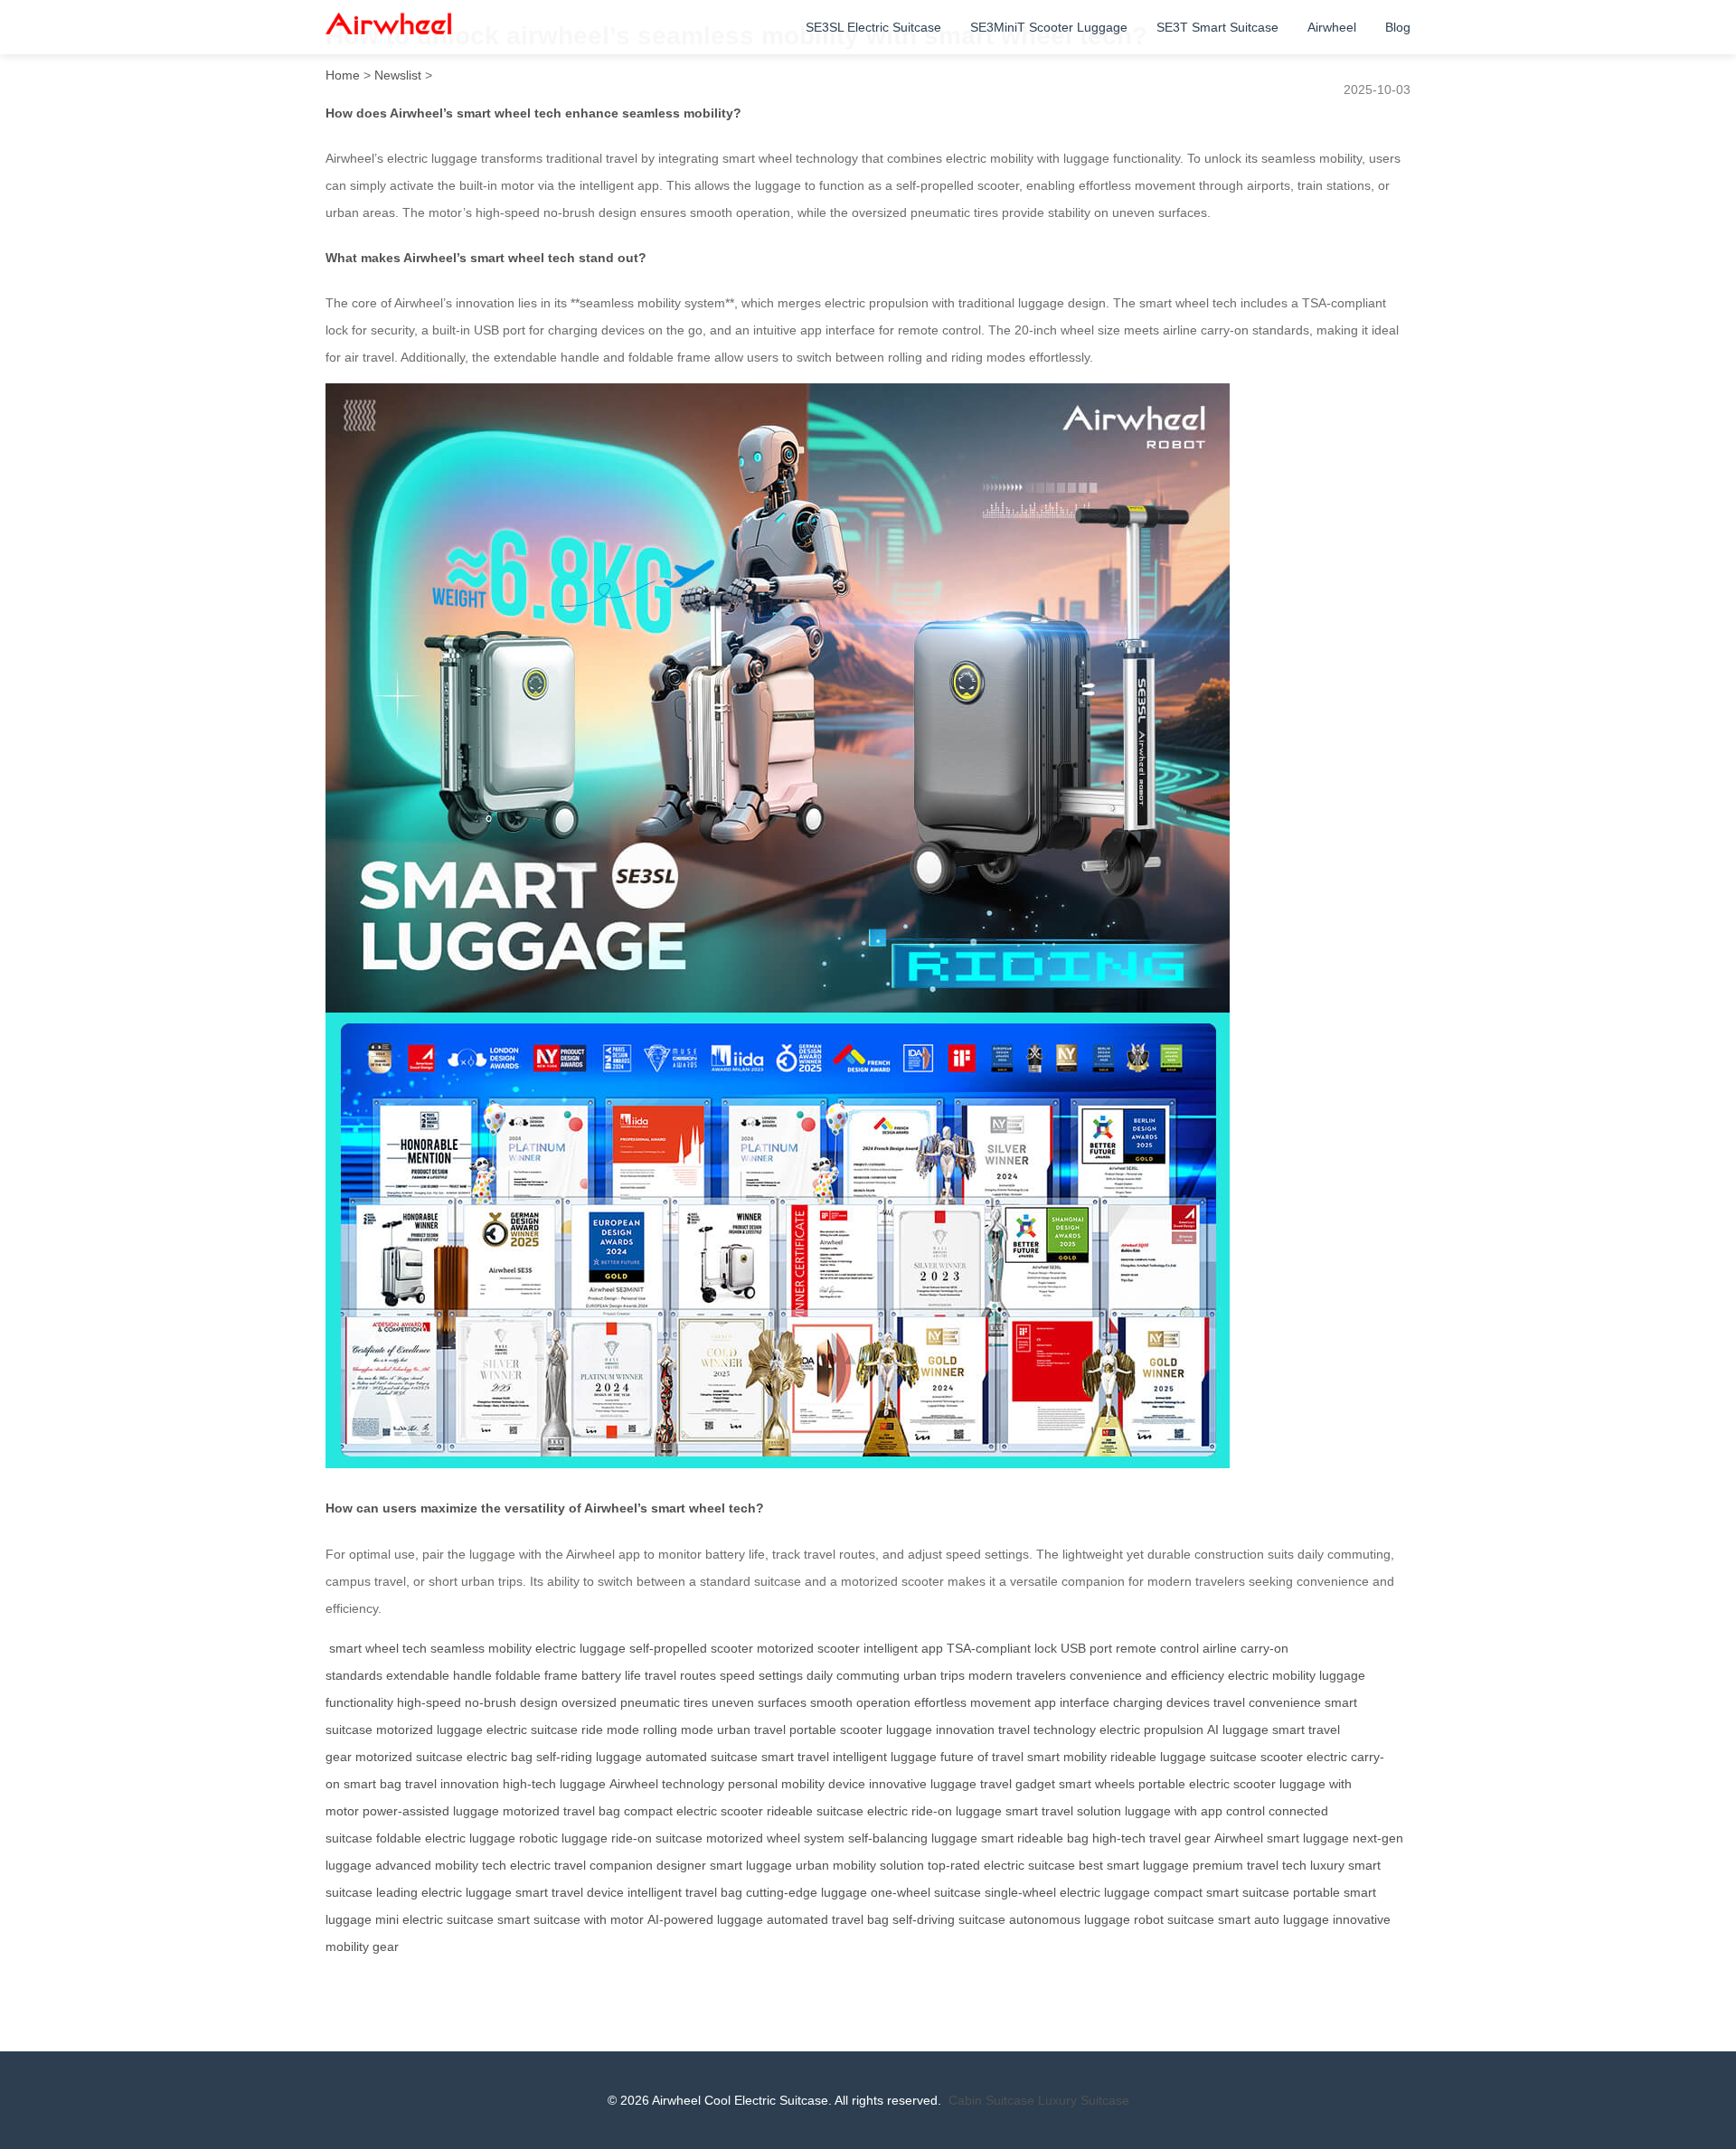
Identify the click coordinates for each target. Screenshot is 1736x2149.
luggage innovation (940, 1730)
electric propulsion (1151, 1730)
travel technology (1047, 1730)
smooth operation (860, 1702)
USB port (1086, 1648)
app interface (1072, 1702)
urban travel (751, 1730)
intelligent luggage (885, 1757)
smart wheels (1097, 1784)
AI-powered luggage (705, 1919)
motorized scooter (808, 1648)
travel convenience (1267, 1702)
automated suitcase (702, 1757)
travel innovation (452, 1784)
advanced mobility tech (441, 1865)
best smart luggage (1134, 1865)
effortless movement (972, 1702)
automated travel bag (828, 1919)
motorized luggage (429, 1730)
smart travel (795, 1757)
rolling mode (678, 1730)
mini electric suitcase (434, 1919)
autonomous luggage (1070, 1919)
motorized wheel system (775, 1838)
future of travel (982, 1757)
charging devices (1161, 1702)
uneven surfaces (759, 1702)
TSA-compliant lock (1002, 1648)
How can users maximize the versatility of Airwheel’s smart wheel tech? (545, 1508)
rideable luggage (1158, 1757)
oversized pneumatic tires (635, 1702)
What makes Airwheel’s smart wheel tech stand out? (486, 258)
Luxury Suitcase (1084, 2100)
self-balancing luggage (913, 1838)
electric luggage (580, 1648)
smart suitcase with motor (571, 1919)
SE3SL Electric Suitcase (873, 27)
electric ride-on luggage (934, 1811)
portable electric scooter (1207, 1784)
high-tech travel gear (1151, 1838)
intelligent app (903, 1648)
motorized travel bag (561, 1811)
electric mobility (1272, 1675)
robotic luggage (563, 1838)
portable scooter (836, 1730)
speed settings (761, 1675)
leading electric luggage (444, 1892)
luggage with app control (1195, 1811)
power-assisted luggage (431, 1811)
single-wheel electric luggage (1067, 1892)
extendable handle (439, 1675)
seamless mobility (481, 1648)
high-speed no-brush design (477, 1702)
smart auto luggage (1274, 1919)
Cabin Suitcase (991, 2100)
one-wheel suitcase (926, 1892)
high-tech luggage (554, 1784)
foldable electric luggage (446, 1838)
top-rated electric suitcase (1001, 1865)
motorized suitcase (409, 1757)
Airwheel (1332, 27)
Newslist (398, 75)
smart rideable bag (1035, 1838)
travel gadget (1018, 1784)
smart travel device (570, 1892)
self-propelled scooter (691, 1648)
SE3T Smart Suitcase (1217, 27)
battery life (611, 1675)
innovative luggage (923, 1784)
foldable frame (537, 1675)
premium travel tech (1250, 1865)
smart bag (373, 1784)
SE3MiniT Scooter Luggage (1049, 27)
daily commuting (853, 1675)
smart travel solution (1063, 1811)
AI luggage (1238, 1730)
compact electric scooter (693, 1811)
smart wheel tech (378, 1648)
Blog (1398, 27)
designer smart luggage (724, 1865)
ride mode (610, 1730)
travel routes (680, 1675)
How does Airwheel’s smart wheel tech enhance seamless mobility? (533, 113)
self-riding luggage (589, 1757)
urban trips (934, 1675)
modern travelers (1017, 1675)
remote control (1157, 1648)
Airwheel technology (667, 1784)
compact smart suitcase (1222, 1892)
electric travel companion (581, 1865)
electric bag (500, 1757)
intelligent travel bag (685, 1892)
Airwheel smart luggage (1282, 1838)
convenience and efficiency (1147, 1675)
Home (343, 75)
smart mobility (1067, 1757)
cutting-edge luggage (807, 1892)
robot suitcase (1174, 1919)
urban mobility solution (860, 1865)
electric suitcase (532, 1730)
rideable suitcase (815, 1811)
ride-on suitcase (657, 1838)
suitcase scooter (1256, 1757)
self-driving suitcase (949, 1919)
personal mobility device (797, 1784)
